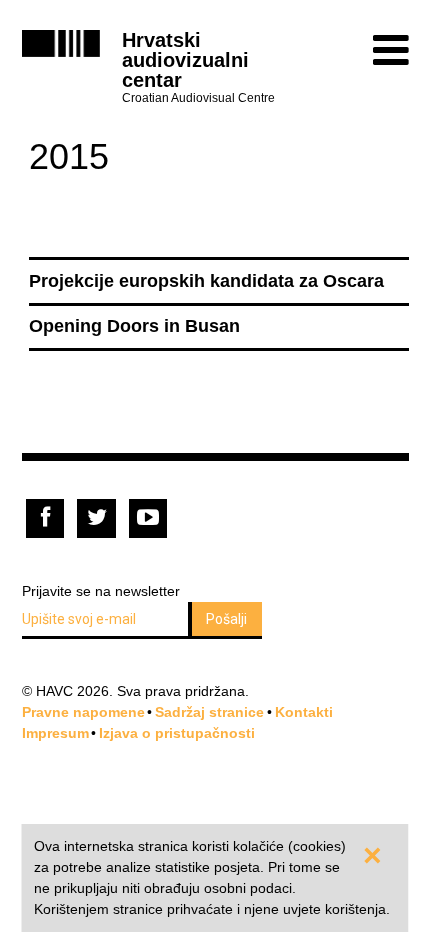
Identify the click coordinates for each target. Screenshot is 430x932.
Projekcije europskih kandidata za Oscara (206, 281)
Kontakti (304, 712)
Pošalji (226, 619)
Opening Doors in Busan (134, 326)
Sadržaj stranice (209, 712)
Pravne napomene (83, 712)
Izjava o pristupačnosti (177, 733)
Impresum (55, 733)
